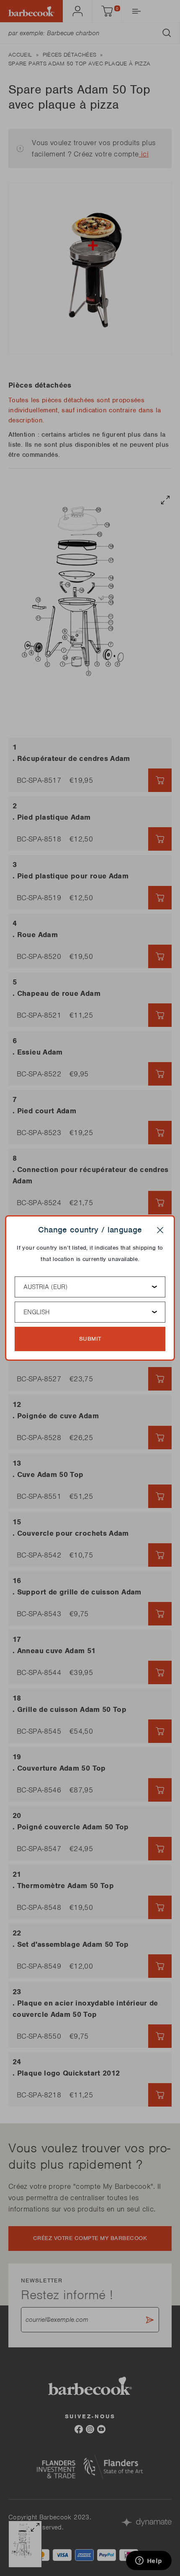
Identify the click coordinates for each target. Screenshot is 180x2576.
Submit (90, 1339)
